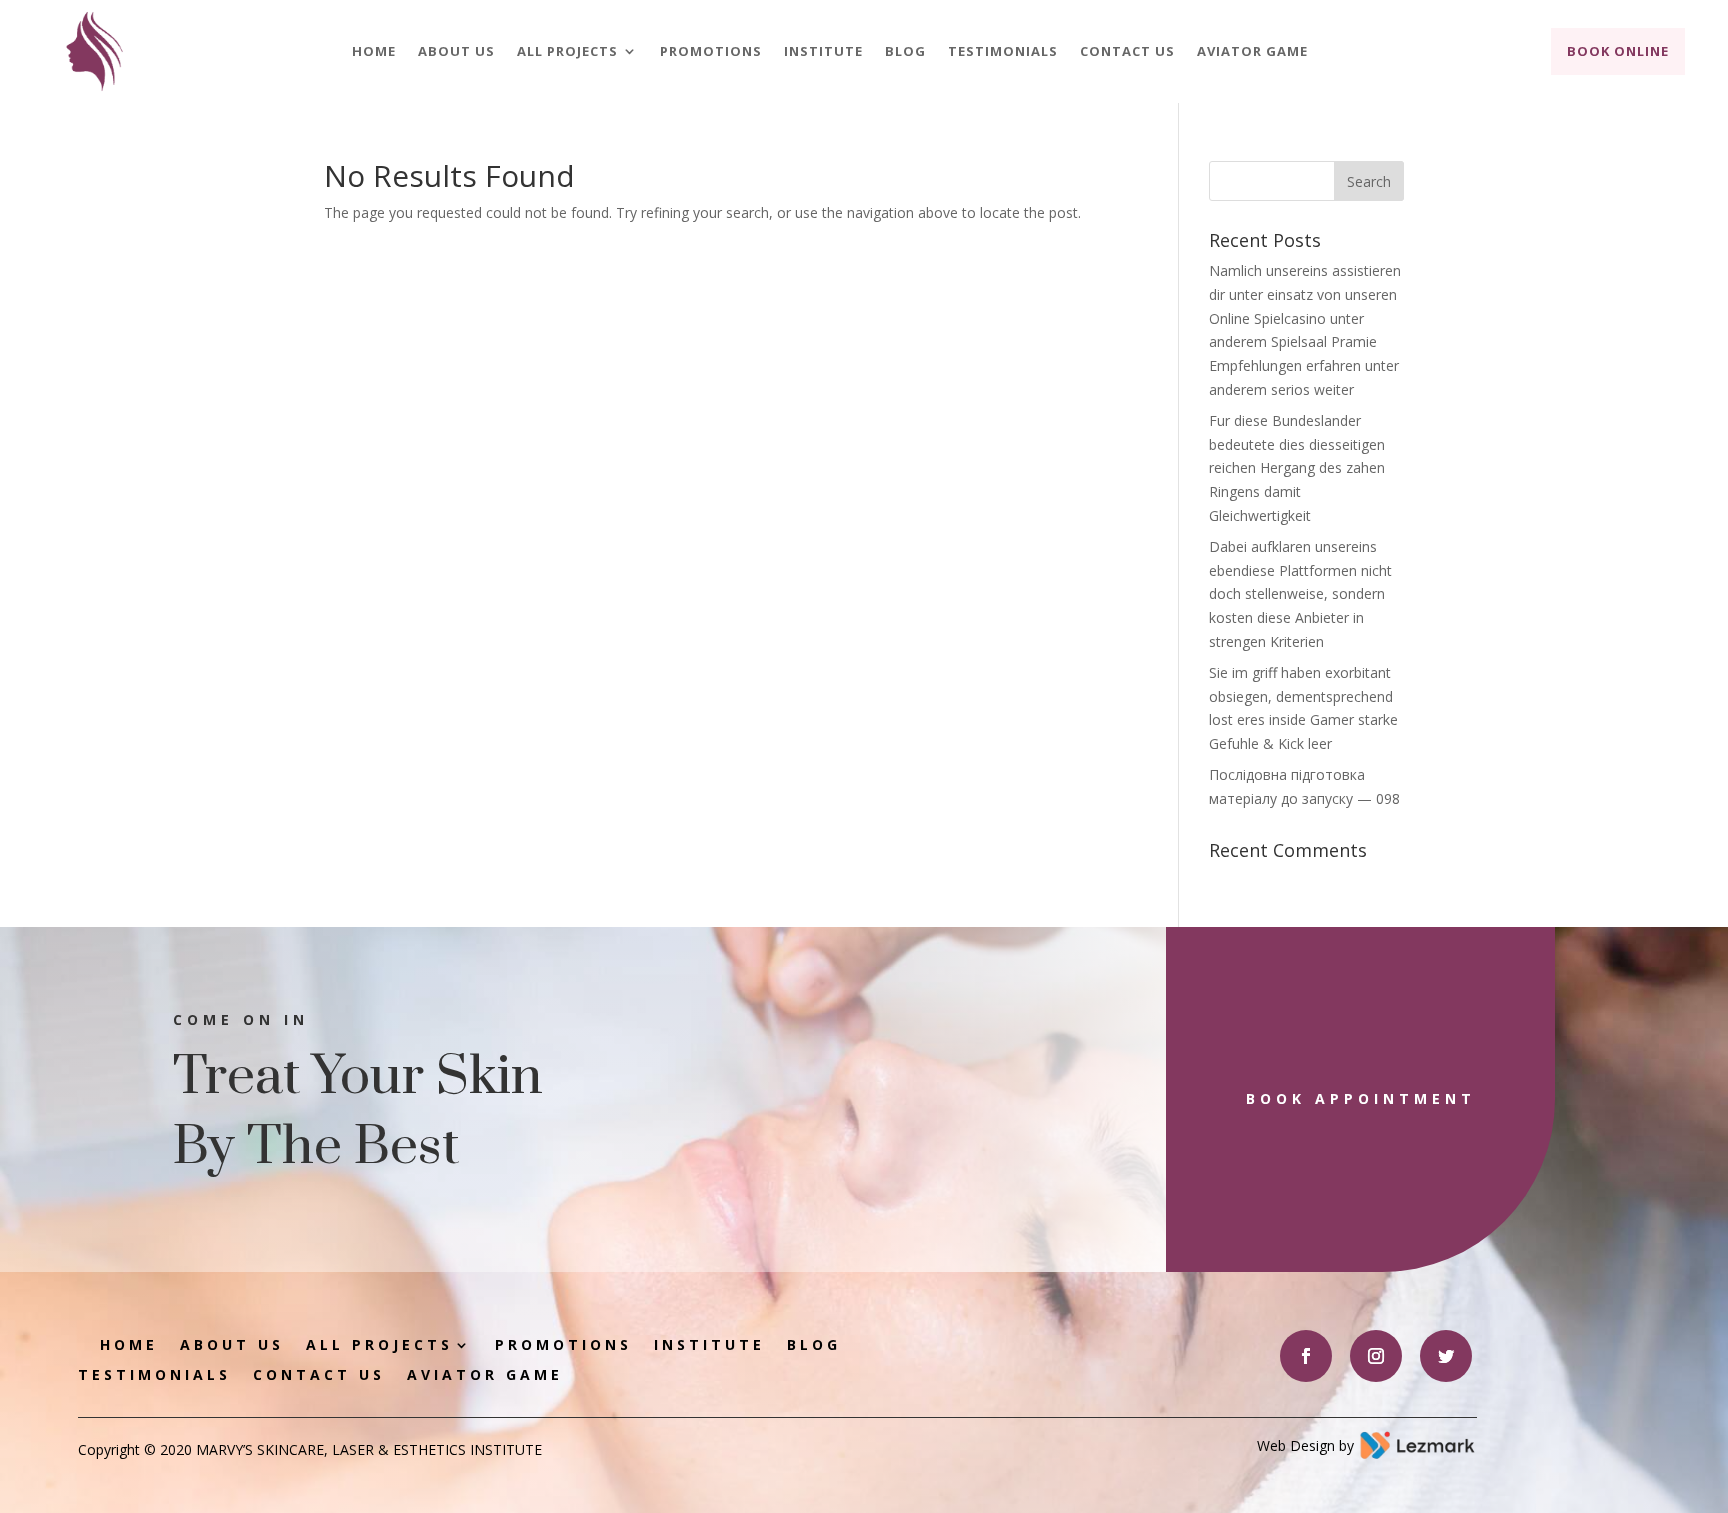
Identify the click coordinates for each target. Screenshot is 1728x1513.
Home (374, 52)
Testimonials (1003, 52)
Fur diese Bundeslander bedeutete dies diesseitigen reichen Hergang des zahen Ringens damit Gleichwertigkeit (1297, 468)
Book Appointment (1361, 1098)
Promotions (711, 52)
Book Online (1618, 51)
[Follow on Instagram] (1376, 1356)
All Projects (567, 52)
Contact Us (1127, 52)
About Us (456, 52)
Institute (823, 52)
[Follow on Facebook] (1306, 1356)
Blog (905, 52)
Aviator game (1252, 52)
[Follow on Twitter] (1446, 1356)
